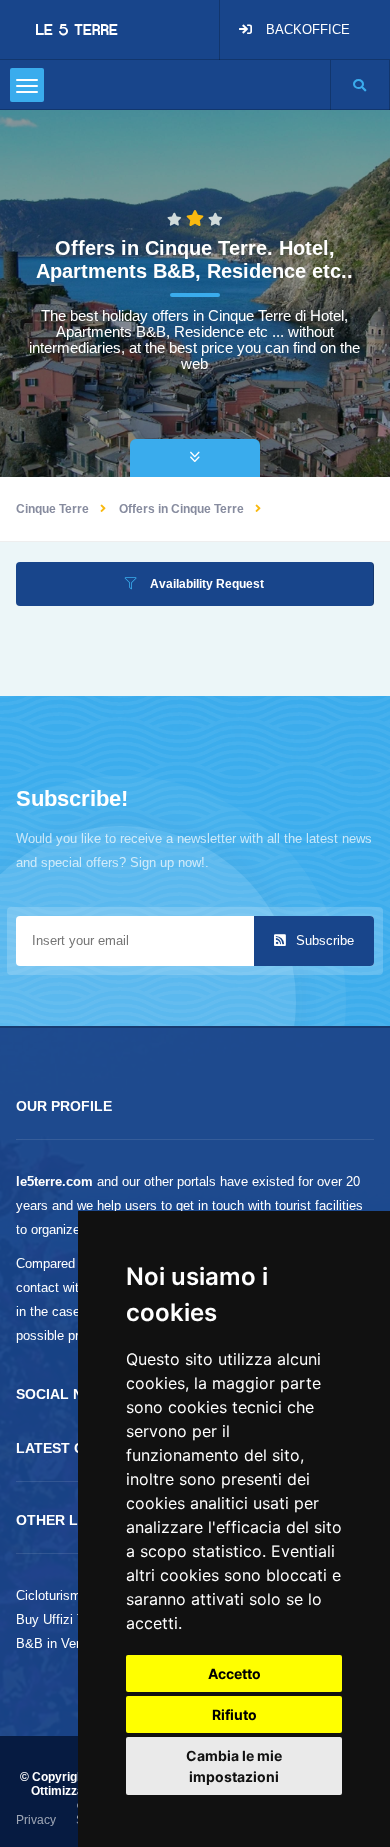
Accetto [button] (234, 1673)
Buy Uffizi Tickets (68, 1619)
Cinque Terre (52, 509)
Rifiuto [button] (234, 1714)
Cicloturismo (52, 1595)
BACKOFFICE (308, 29)
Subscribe (323, 940)
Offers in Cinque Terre (181, 509)
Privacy (36, 1820)
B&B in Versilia (59, 1643)
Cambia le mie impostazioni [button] (234, 1766)
